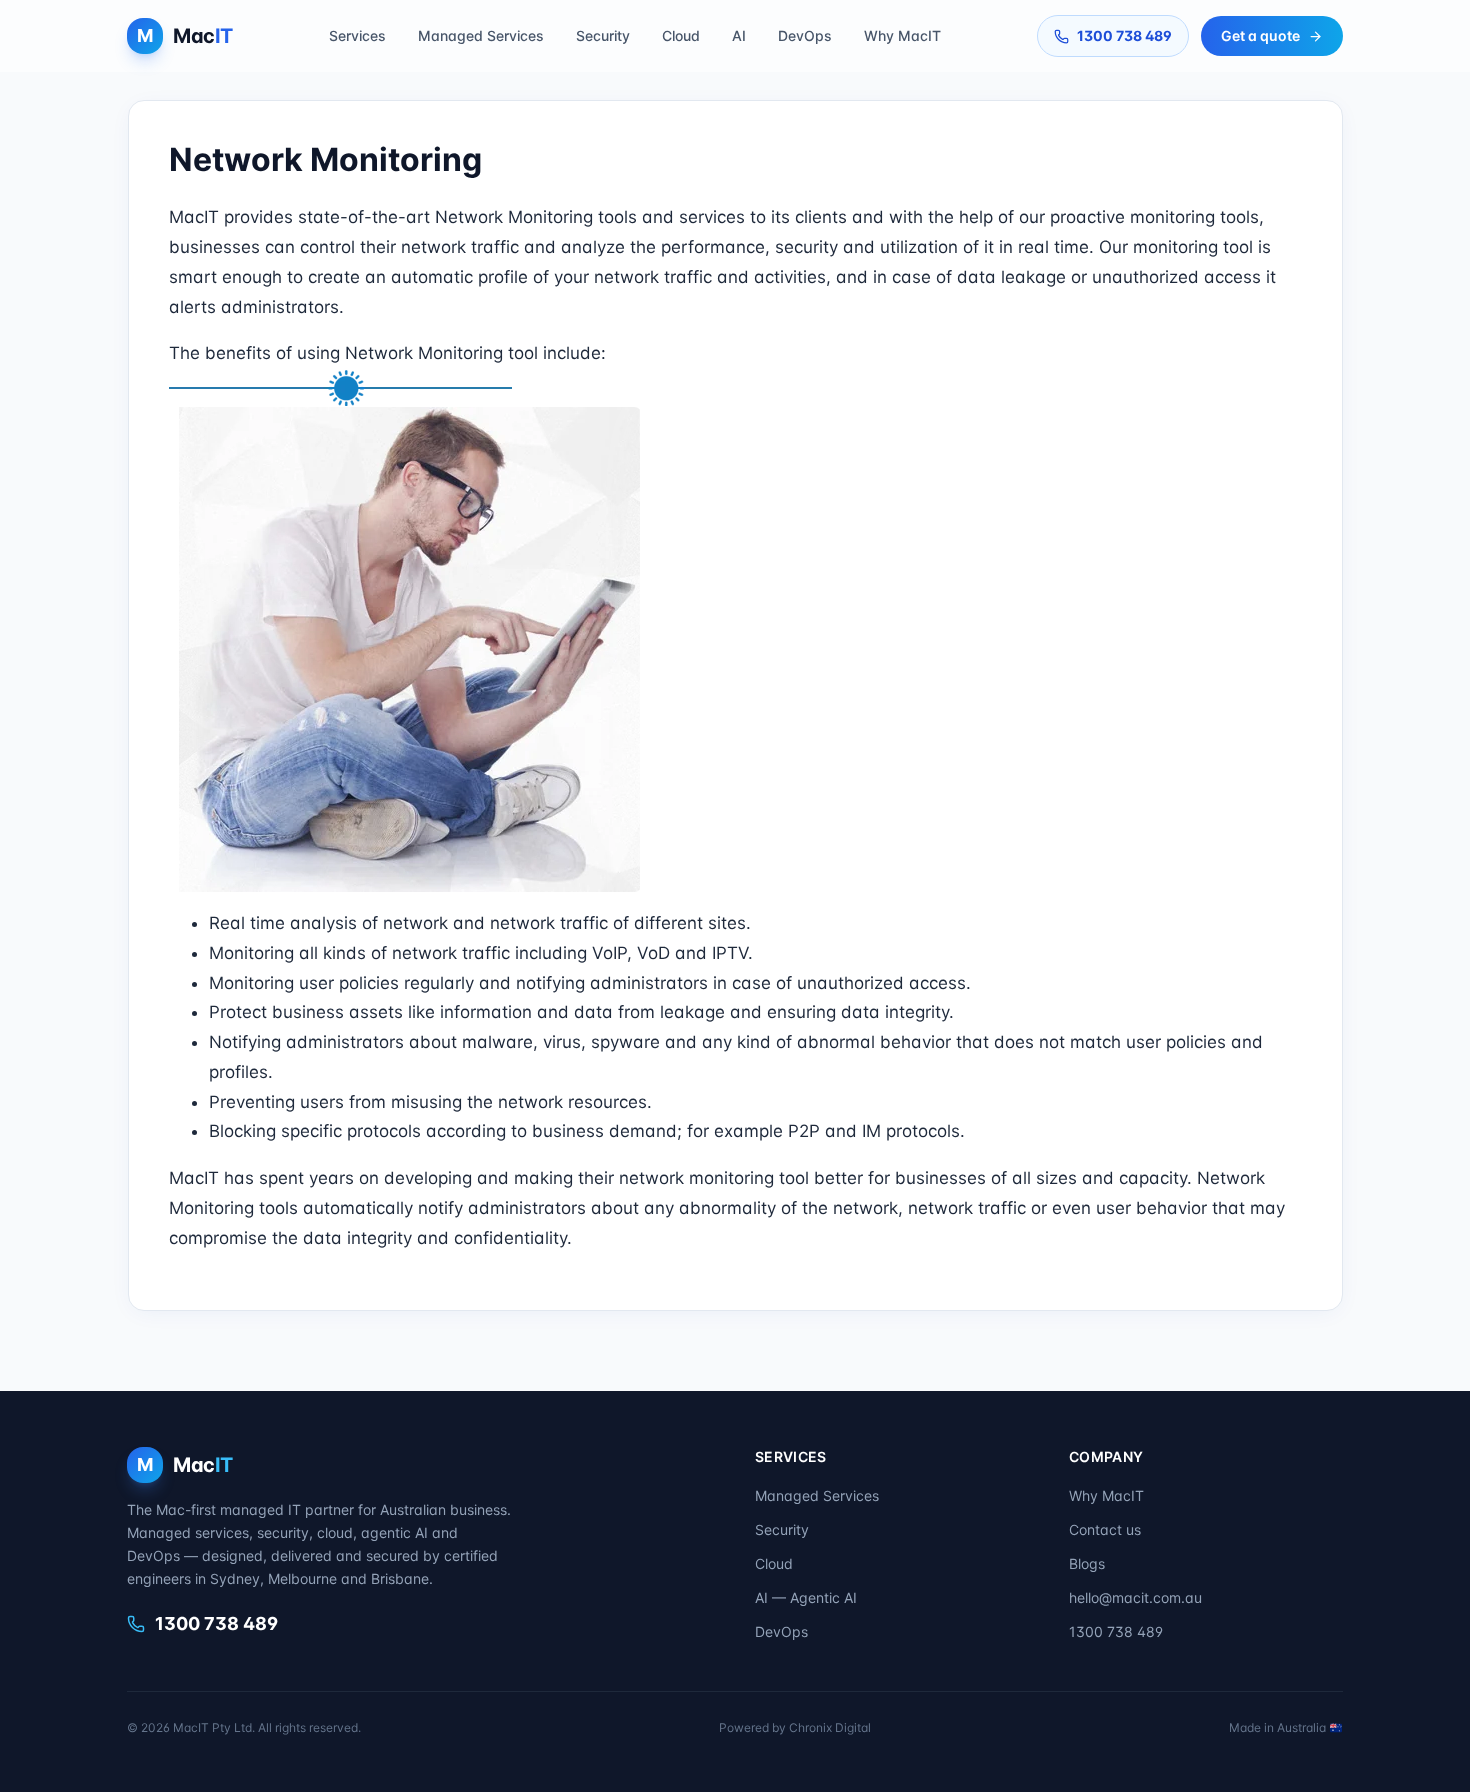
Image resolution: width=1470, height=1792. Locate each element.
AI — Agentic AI (806, 1597)
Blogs (1087, 1563)
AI (739, 35)
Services (357, 35)
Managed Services (481, 35)
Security (603, 35)
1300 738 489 (1124, 35)
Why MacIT (902, 35)
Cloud (681, 35)
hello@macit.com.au (1135, 1597)
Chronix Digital (830, 1727)
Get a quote (1260, 35)
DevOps (805, 35)
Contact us (1105, 1529)
